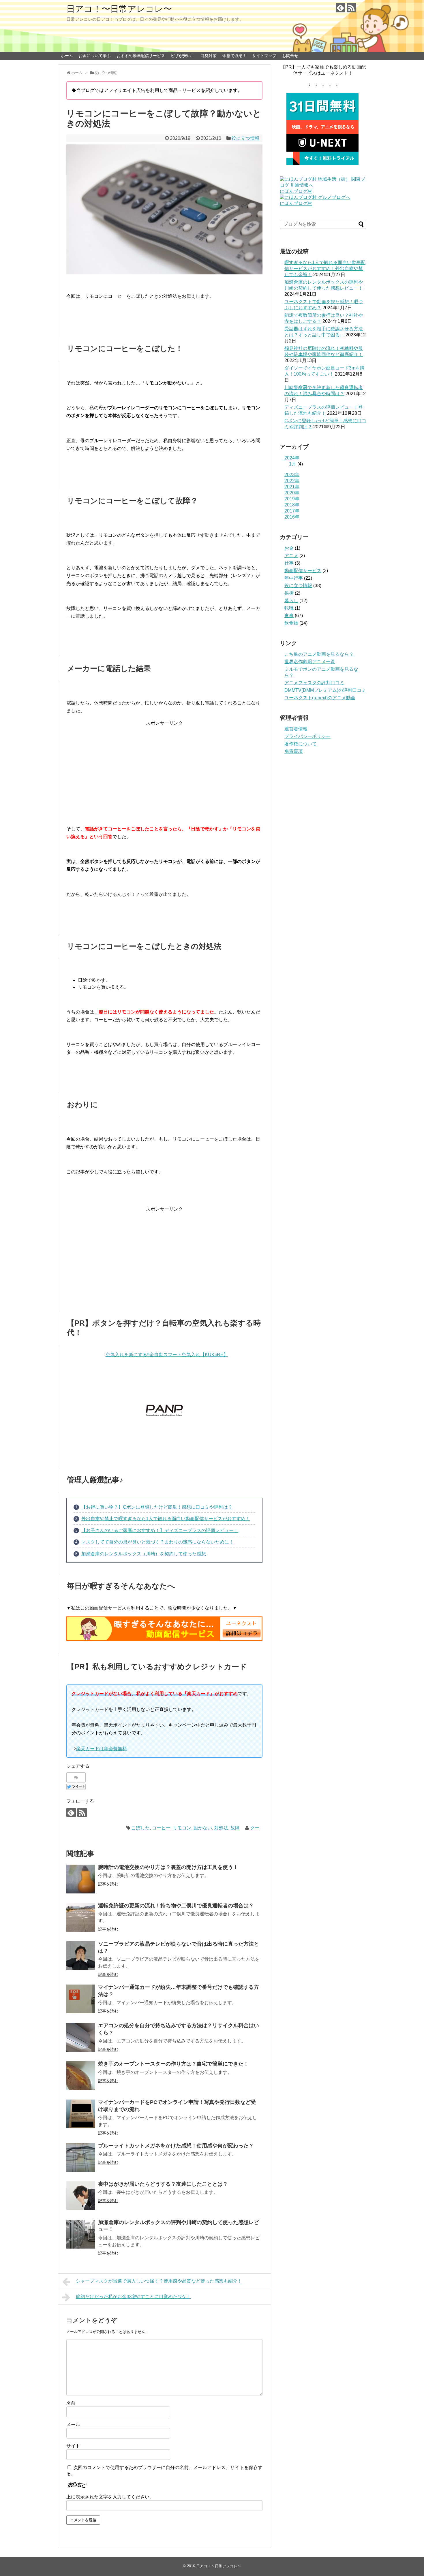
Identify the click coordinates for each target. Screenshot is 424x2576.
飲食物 (291, 623)
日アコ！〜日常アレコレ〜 (119, 9)
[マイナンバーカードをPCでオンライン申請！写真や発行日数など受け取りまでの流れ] (81, 2114)
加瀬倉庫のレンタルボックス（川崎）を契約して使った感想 (144, 1554)
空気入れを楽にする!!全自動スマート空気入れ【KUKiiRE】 (167, 1355)
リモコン (182, 1828)
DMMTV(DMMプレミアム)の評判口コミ (325, 690)
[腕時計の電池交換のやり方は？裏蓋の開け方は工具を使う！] (81, 1879)
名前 (71, 2403)
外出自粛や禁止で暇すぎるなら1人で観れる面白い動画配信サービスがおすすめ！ (166, 1519)
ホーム (67, 56)
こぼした (140, 1828)
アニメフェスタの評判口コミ (314, 683)
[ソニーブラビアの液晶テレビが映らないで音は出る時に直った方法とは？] (81, 1956)
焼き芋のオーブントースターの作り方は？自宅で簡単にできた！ (173, 2064)
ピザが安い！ (183, 56)
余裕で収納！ (234, 56)
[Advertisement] (164, 767)
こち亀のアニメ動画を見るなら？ (319, 654)
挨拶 (289, 593)
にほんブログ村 (296, 191)
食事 (289, 616)
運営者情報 (296, 729)
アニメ (291, 556)
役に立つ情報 (245, 138)
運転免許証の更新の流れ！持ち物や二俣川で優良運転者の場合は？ (176, 1906)
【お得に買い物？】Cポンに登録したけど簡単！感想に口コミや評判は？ (157, 1507)
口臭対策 (209, 56)
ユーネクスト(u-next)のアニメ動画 (320, 698)
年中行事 (294, 578)
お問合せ (290, 56)
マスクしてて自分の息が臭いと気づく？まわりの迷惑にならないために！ (157, 1542)
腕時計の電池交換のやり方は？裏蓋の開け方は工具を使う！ (168, 1867)
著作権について (301, 744)
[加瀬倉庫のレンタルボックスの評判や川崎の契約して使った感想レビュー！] (81, 2234)
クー (255, 1828)
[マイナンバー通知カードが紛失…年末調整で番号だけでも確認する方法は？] (81, 1999)
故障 (235, 1828)
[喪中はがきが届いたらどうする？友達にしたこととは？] (81, 2196)
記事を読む (108, 1884)
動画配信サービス (303, 571)
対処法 (221, 1828)
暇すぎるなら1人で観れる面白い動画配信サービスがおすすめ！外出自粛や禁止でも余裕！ (325, 268)
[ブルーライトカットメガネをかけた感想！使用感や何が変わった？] (81, 2157)
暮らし (291, 601)
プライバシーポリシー (307, 736)
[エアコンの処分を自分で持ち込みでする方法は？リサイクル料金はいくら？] (81, 2037)
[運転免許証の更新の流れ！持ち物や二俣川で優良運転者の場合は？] (81, 1917)
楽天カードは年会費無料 (102, 1749)
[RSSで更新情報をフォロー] (351, 8)
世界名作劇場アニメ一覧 (310, 662)
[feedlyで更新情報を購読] (340, 8)
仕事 (289, 563)
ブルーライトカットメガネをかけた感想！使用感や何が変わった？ (176, 2146)
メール (73, 2425)
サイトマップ (264, 56)
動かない (203, 1828)
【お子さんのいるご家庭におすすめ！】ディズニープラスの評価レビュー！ (160, 1530)
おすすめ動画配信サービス (141, 56)
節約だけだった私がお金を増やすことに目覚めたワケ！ (134, 2297)
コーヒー (161, 1828)
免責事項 (294, 751)
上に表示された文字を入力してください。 (110, 2497)
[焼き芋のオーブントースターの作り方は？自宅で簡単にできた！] (81, 2076)
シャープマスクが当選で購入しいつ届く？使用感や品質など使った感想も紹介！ (159, 2281)
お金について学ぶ (95, 56)
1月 (293, 464)
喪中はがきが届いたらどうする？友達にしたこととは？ (163, 2184)
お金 (289, 548)
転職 (289, 608)
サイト (73, 2446)
